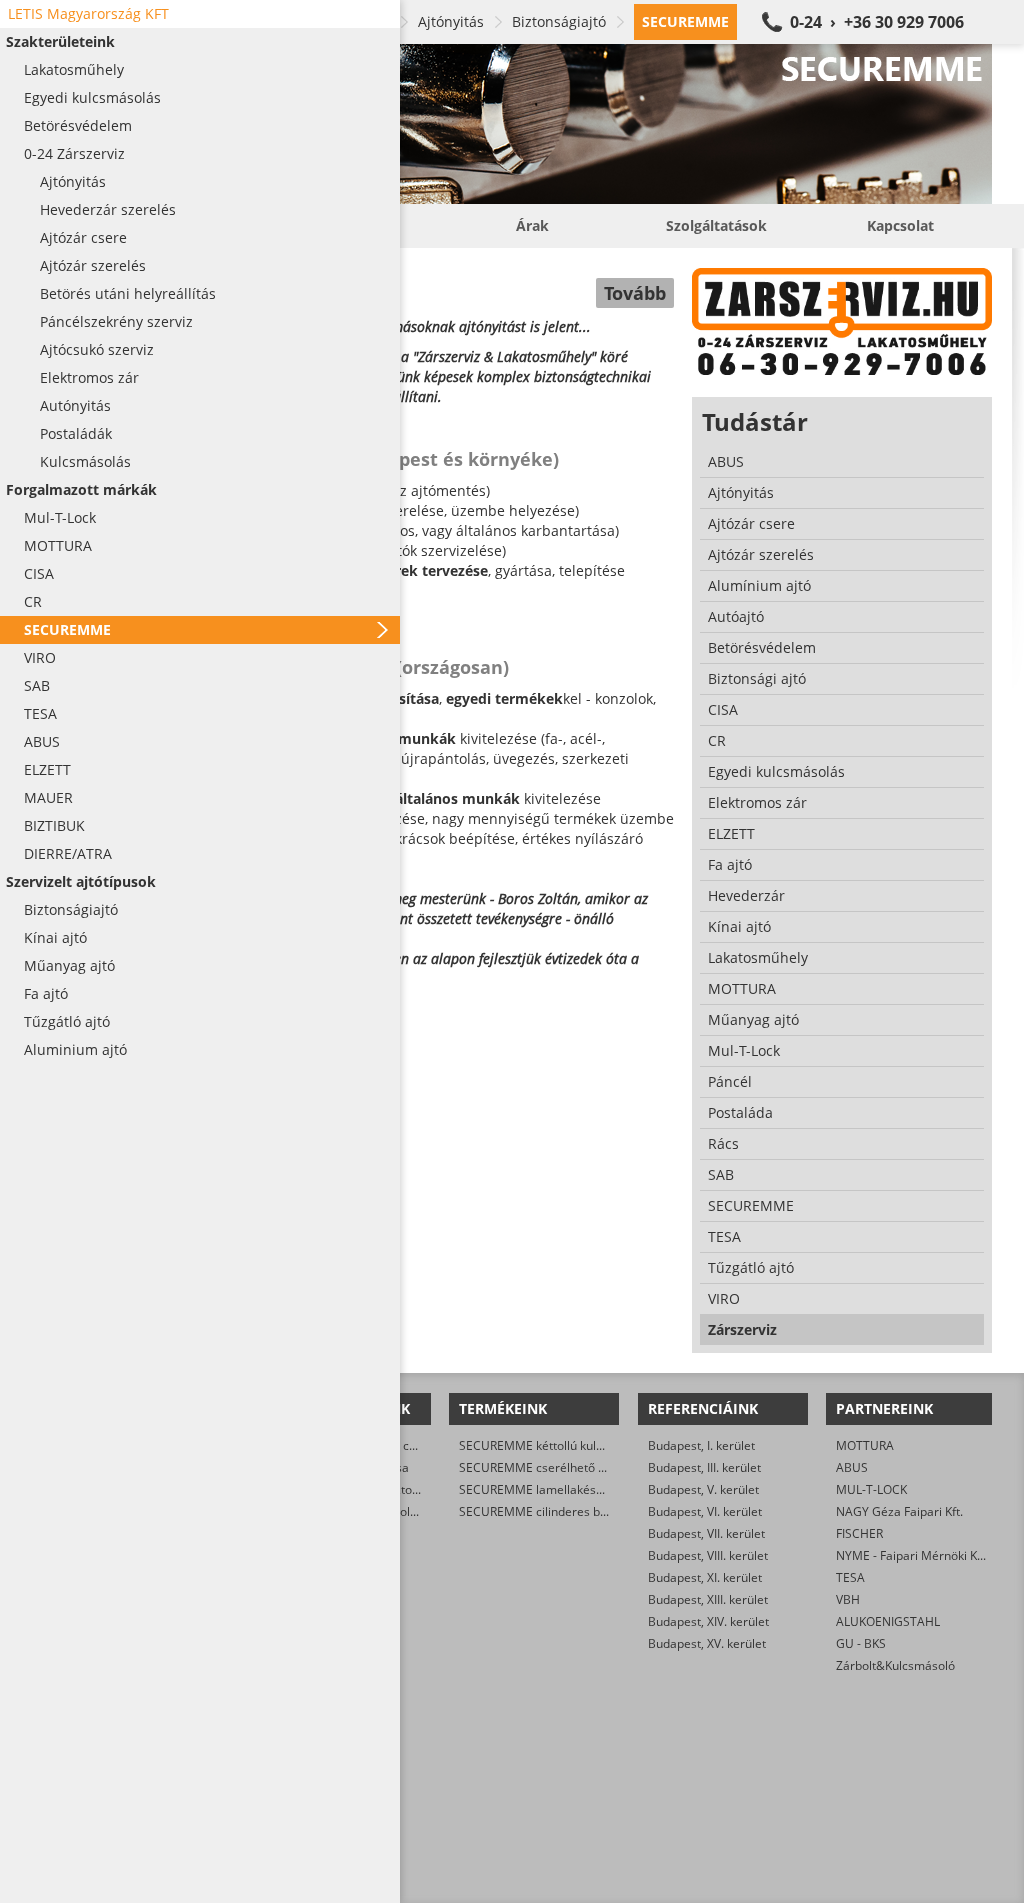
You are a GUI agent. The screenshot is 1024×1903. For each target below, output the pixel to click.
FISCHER (859, 1533)
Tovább (635, 293)
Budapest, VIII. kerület (708, 1555)
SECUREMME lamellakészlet (537, 1489)
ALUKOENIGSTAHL (888, 1621)
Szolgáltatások (716, 225)
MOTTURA (865, 1445)
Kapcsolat (900, 225)
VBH (848, 1599)
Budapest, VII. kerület (706, 1533)
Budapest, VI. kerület (705, 1511)
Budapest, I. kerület (701, 1445)
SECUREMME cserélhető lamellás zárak (569, 1467)
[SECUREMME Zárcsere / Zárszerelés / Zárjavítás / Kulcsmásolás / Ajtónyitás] (532, 124)
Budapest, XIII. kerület (708, 1599)
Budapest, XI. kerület (705, 1577)
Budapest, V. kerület (703, 1489)
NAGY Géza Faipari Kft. (899, 1511)
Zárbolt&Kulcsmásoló (895, 1665)
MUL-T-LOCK (871, 1489)
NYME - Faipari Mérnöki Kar (912, 1555)
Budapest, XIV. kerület (708, 1621)
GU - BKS (861, 1643)
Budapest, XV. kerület (707, 1643)
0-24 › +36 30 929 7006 (877, 22)
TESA (850, 1577)
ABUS (852, 1467)
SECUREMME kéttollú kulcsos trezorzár (567, 1445)
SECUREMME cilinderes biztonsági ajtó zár (577, 1511)
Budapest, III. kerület (704, 1467)
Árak (532, 225)
